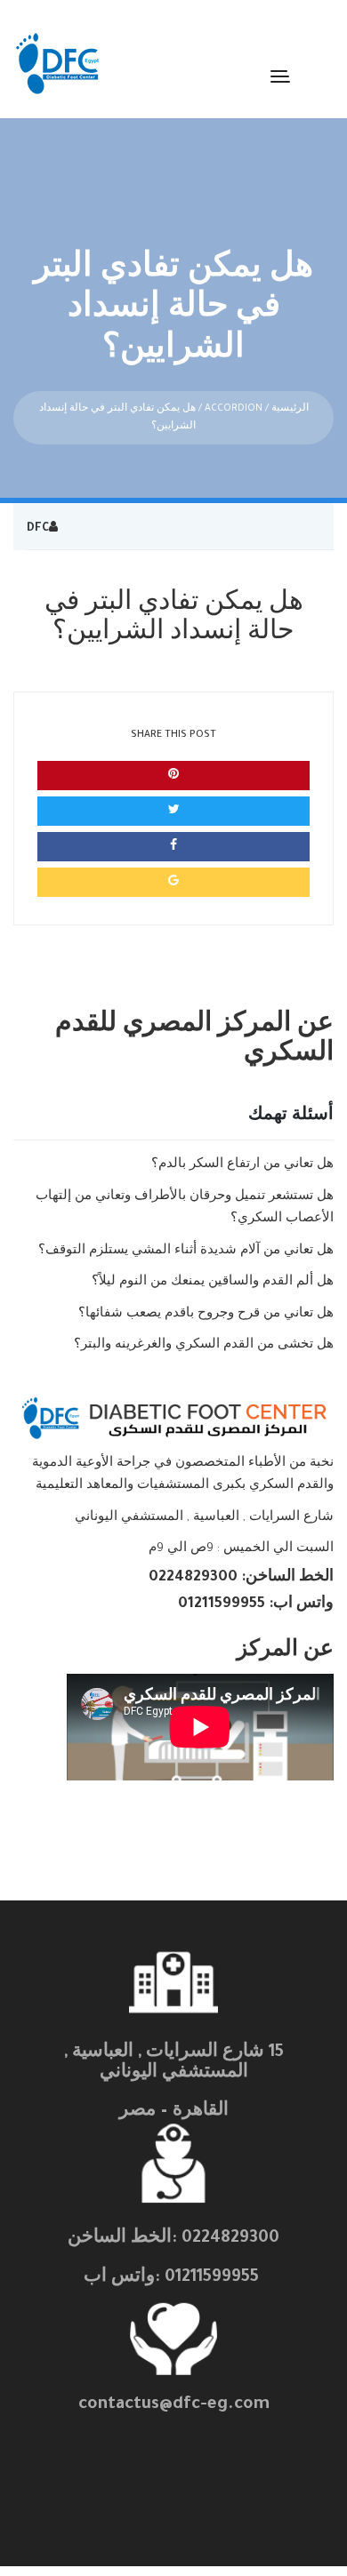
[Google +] (173, 882)
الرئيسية (290, 409)
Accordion (234, 409)
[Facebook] (173, 847)
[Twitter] (173, 811)
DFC (38, 529)
